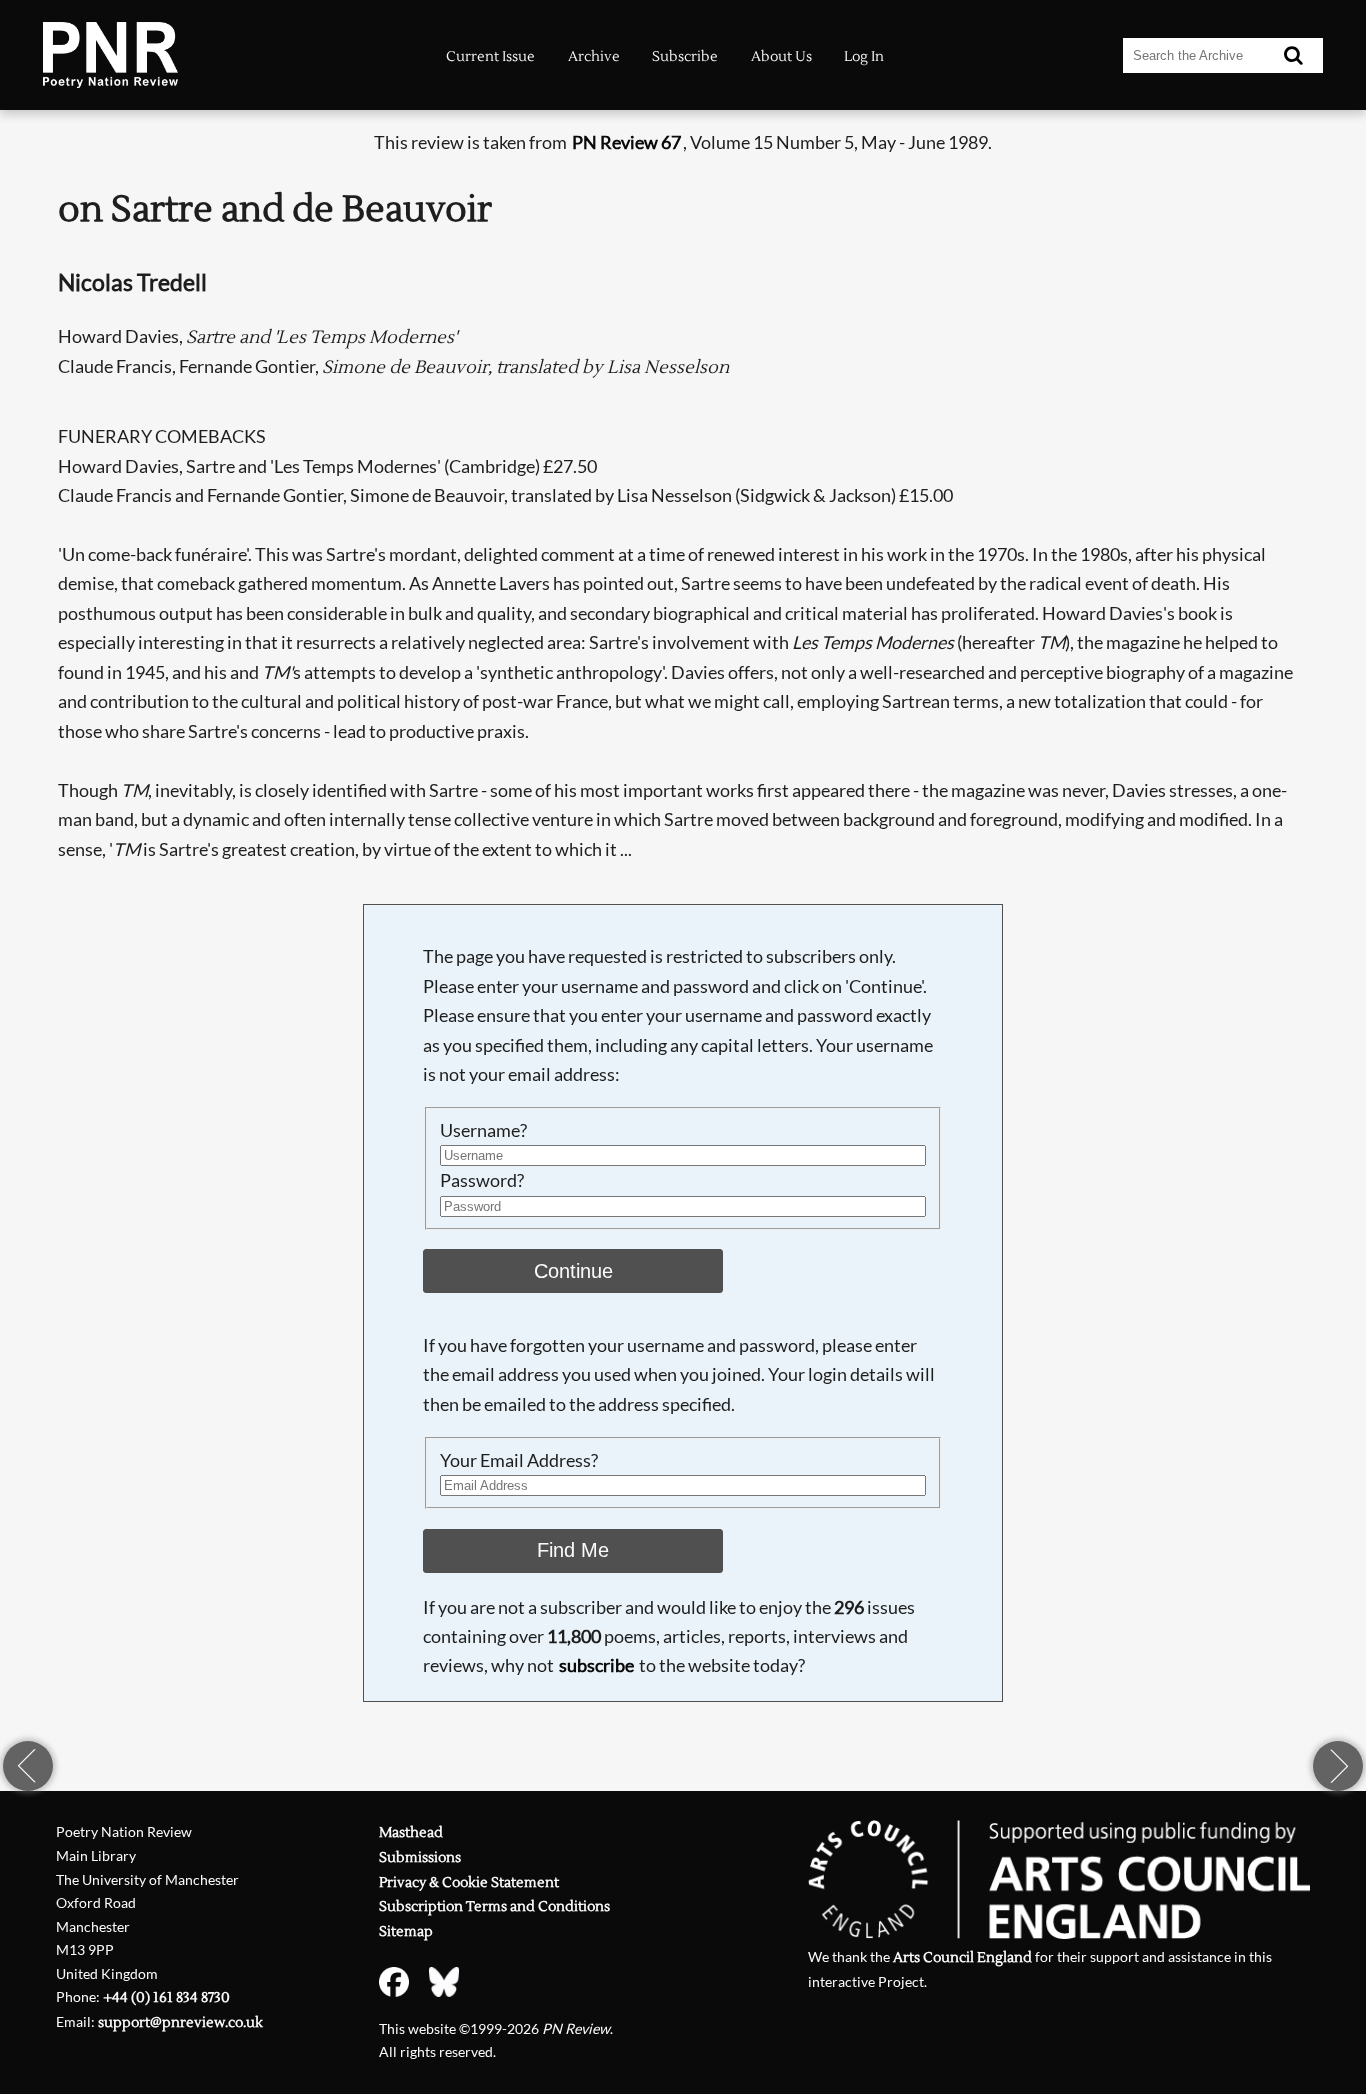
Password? (482, 1180)
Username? (483, 1130)
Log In (864, 56)
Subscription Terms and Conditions (494, 1906)
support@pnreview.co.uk (180, 2022)
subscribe (596, 1665)
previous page (28, 1766)
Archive (594, 56)
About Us (781, 56)
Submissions (420, 1857)
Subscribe (685, 56)
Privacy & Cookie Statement (469, 1882)
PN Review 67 (626, 142)
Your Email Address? (519, 1460)
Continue (573, 1271)
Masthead (411, 1832)
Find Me (573, 1550)
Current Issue (490, 56)
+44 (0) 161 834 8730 (166, 1997)
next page (1338, 1766)
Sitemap (406, 1931)
